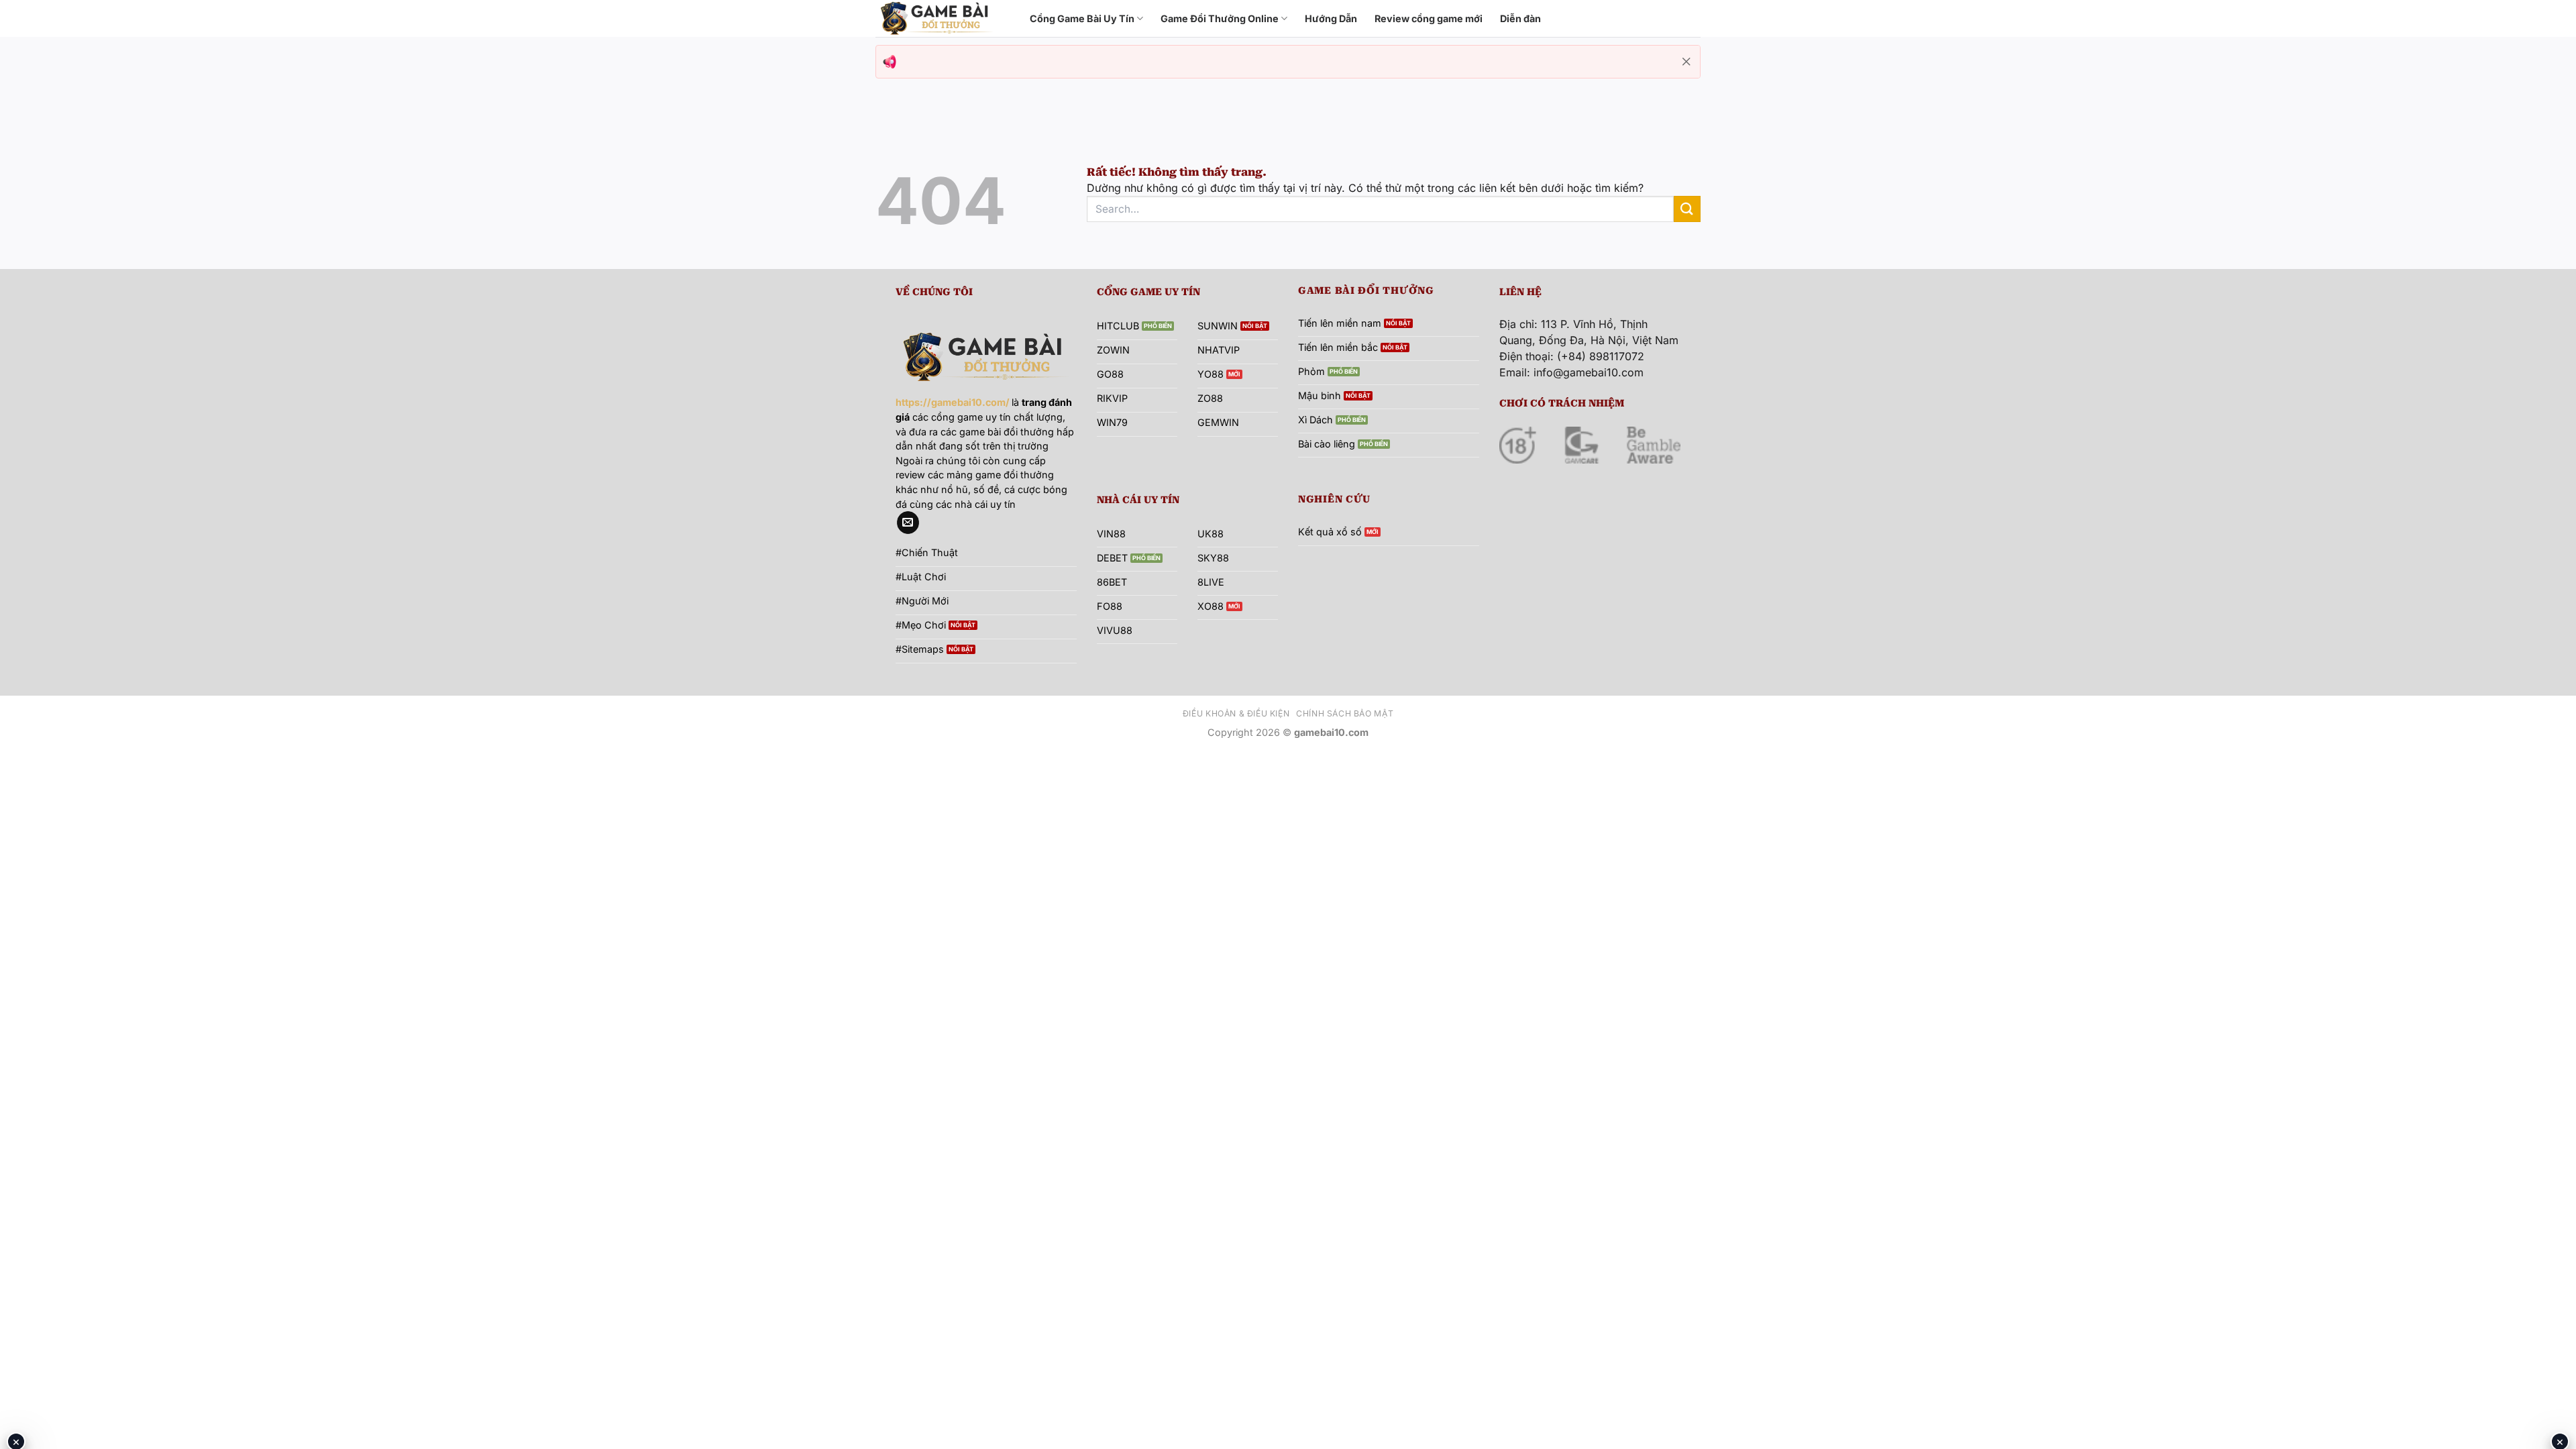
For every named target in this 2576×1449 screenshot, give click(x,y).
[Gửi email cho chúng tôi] (908, 523)
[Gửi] (1687, 209)
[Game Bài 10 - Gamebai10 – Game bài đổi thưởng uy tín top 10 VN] (943, 18)
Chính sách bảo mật (1345, 713)
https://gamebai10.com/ (953, 402)
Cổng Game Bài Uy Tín (1082, 18)
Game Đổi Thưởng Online (1220, 18)
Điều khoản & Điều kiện (1236, 713)
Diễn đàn (1520, 18)
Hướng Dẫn (1331, 18)
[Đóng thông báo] (1686, 62)
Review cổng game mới (1429, 18)
